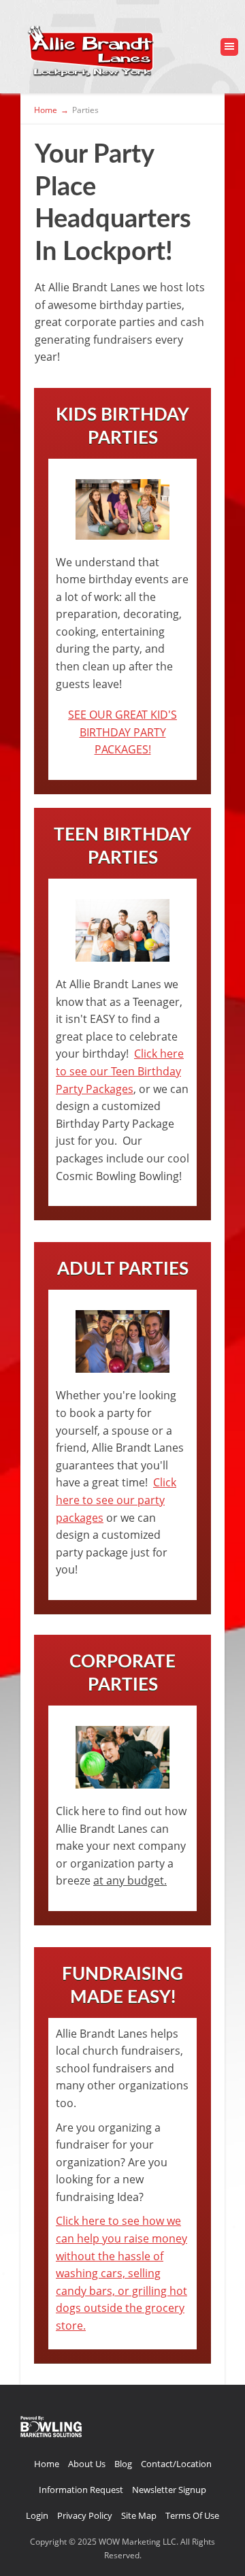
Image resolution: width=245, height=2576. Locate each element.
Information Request (81, 2490)
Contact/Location (176, 2464)
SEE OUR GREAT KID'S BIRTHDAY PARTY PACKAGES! (122, 732)
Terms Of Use (192, 2515)
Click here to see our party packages (116, 1500)
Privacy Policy (85, 2515)
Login (37, 2515)
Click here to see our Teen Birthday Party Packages (120, 1071)
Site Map (139, 2515)
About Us (87, 2464)
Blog (123, 2464)
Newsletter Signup (169, 2490)
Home (47, 2464)
